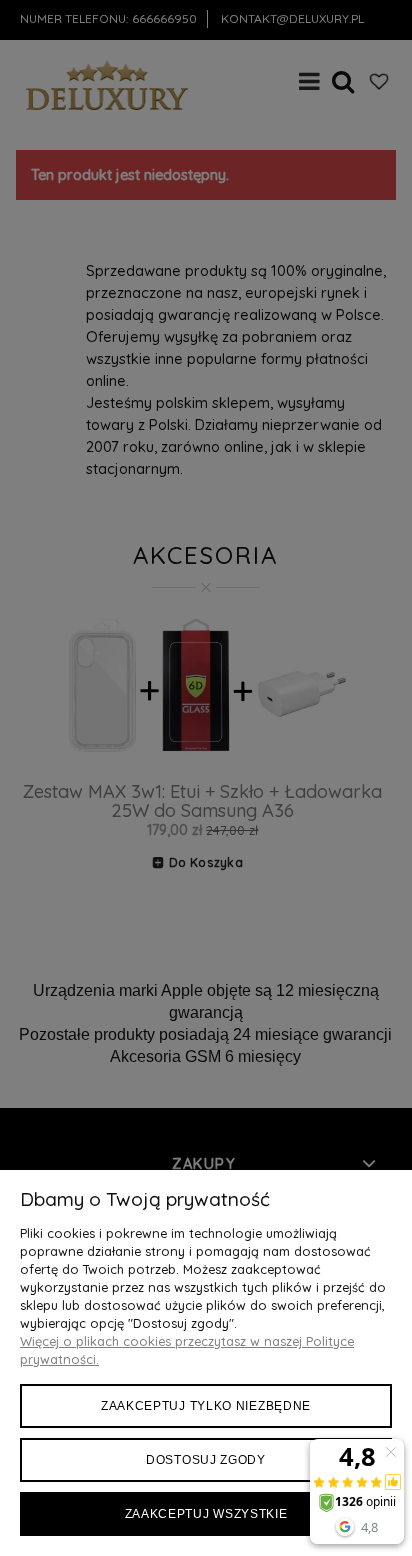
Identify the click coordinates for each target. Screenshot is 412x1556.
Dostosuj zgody (206, 1460)
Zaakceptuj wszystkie (206, 1514)
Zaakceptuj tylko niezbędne (206, 1406)
